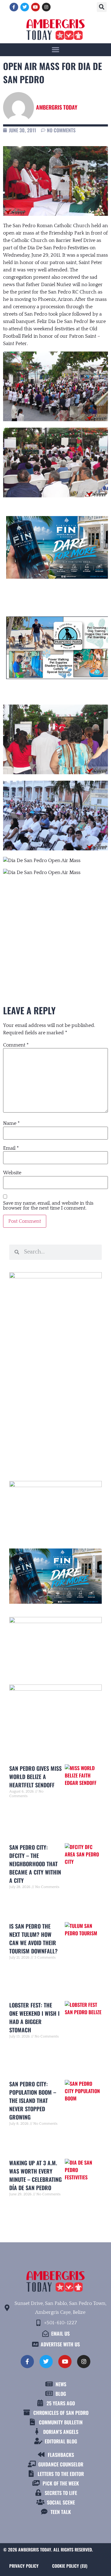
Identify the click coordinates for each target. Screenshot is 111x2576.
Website (12, 1173)
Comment (16, 1045)
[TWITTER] (25, 7)
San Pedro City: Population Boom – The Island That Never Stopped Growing (33, 2100)
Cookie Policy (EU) (70, 2566)
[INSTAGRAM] (46, 7)
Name (11, 1123)
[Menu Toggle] (55, 49)
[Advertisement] (55, 929)
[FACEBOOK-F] (14, 7)
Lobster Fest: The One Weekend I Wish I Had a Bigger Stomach (34, 2017)
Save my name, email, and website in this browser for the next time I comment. (48, 1206)
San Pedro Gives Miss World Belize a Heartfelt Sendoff (35, 1777)
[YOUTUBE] (35, 7)
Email (11, 1148)
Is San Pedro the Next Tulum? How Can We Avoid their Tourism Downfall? (33, 1939)
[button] (102, 7)
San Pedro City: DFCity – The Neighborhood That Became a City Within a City (35, 1864)
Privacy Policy (24, 2566)
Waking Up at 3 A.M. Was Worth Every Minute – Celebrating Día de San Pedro (35, 2175)
